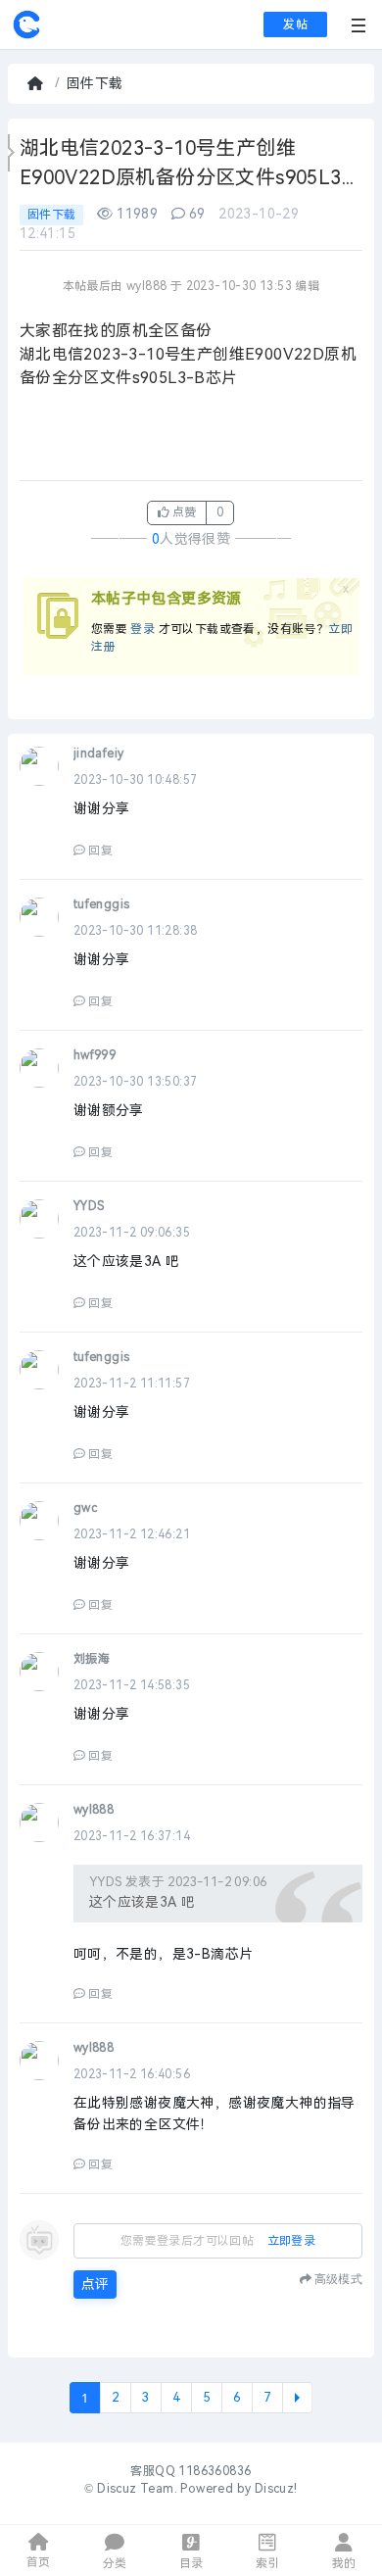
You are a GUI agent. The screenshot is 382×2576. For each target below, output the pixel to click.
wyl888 (94, 1810)
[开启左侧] (11, 153)
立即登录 (292, 2241)
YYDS (89, 1206)
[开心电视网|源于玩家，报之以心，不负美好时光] (26, 35)
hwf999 (95, 1055)
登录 (143, 629)
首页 (37, 84)
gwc (85, 1508)
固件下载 (95, 84)
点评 (95, 2284)
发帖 (295, 24)
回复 (100, 851)
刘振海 (92, 1659)
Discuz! (276, 2489)
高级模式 (338, 2279)
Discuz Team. (137, 2489)
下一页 (297, 2398)
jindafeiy (99, 753)
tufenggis (102, 904)
